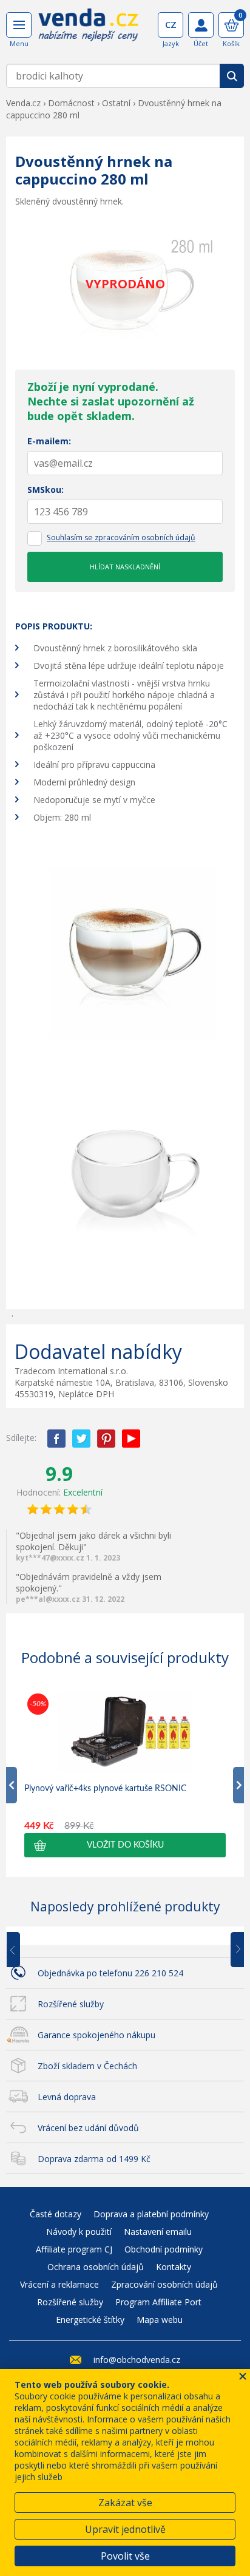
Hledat (232, 76)
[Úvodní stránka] (88, 29)
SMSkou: (46, 490)
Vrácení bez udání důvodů (88, 2128)
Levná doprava (67, 2097)
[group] (125, 1774)
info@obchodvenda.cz (137, 2360)
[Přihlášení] (201, 25)
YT (131, 1439)
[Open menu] (19, 25)
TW (81, 1439)
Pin (106, 1439)
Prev (22, 1950)
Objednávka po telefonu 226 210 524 (110, 1973)
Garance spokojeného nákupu (96, 2035)
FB (56, 1439)
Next (233, 1950)
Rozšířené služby (71, 2004)
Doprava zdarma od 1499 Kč (94, 2159)
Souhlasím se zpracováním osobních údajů (121, 537)
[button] (125, 1845)
